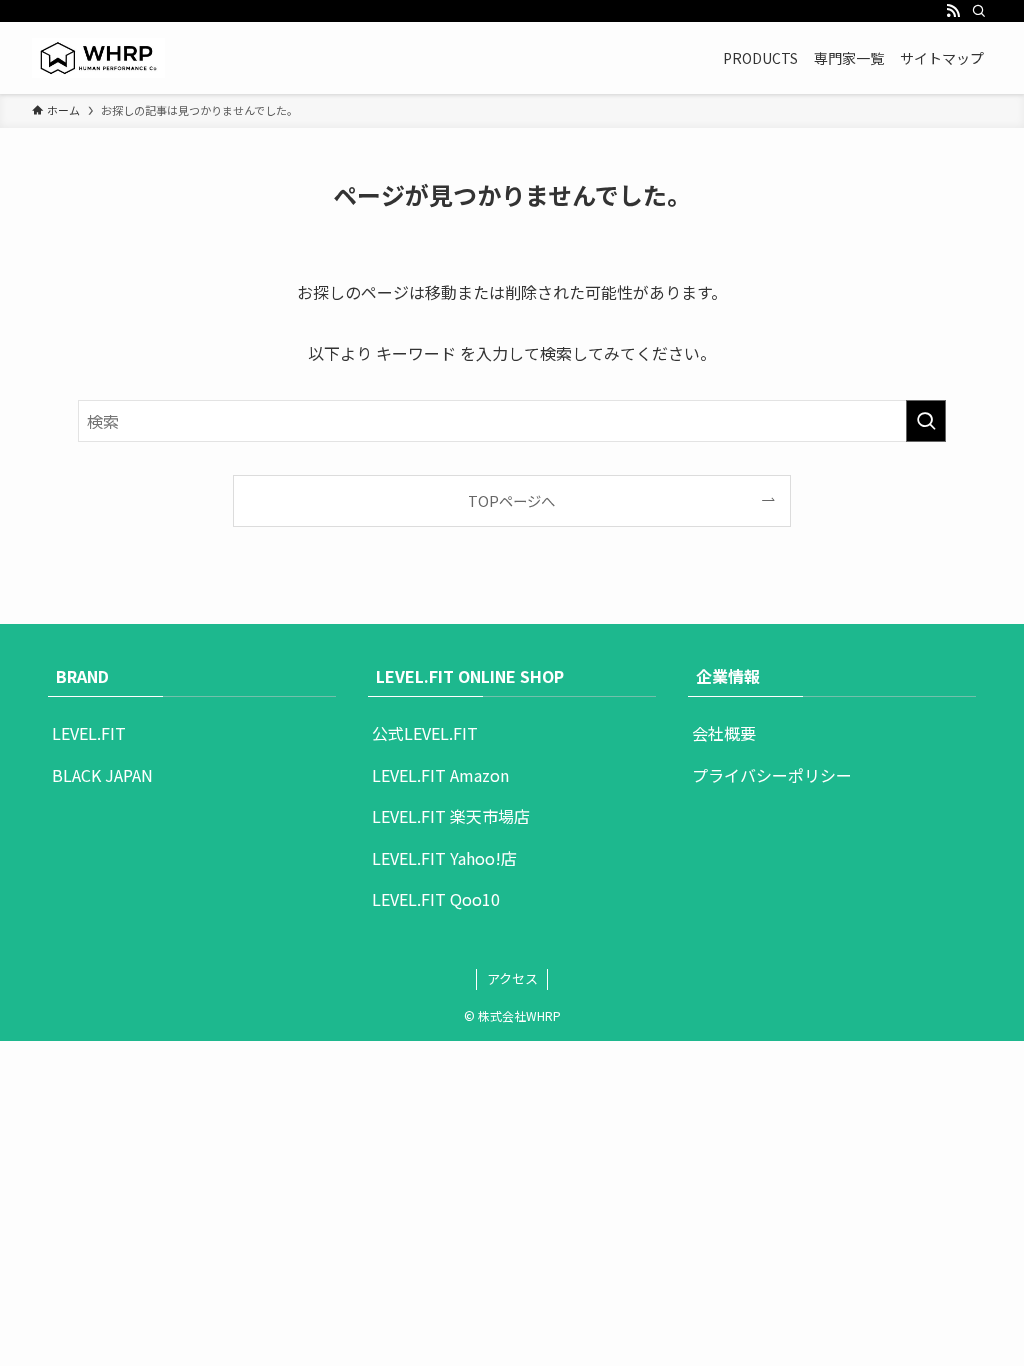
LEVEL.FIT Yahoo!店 (444, 858)
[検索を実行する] (926, 421)
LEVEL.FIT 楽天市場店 (451, 816)
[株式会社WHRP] (98, 58)
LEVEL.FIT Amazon (440, 775)
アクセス (512, 978)
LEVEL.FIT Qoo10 (436, 899)
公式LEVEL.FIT (425, 733)
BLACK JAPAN (102, 775)
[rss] (953, 11)
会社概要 (724, 733)
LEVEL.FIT (89, 733)
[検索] (979, 11)
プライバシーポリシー (772, 775)
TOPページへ (511, 500)
